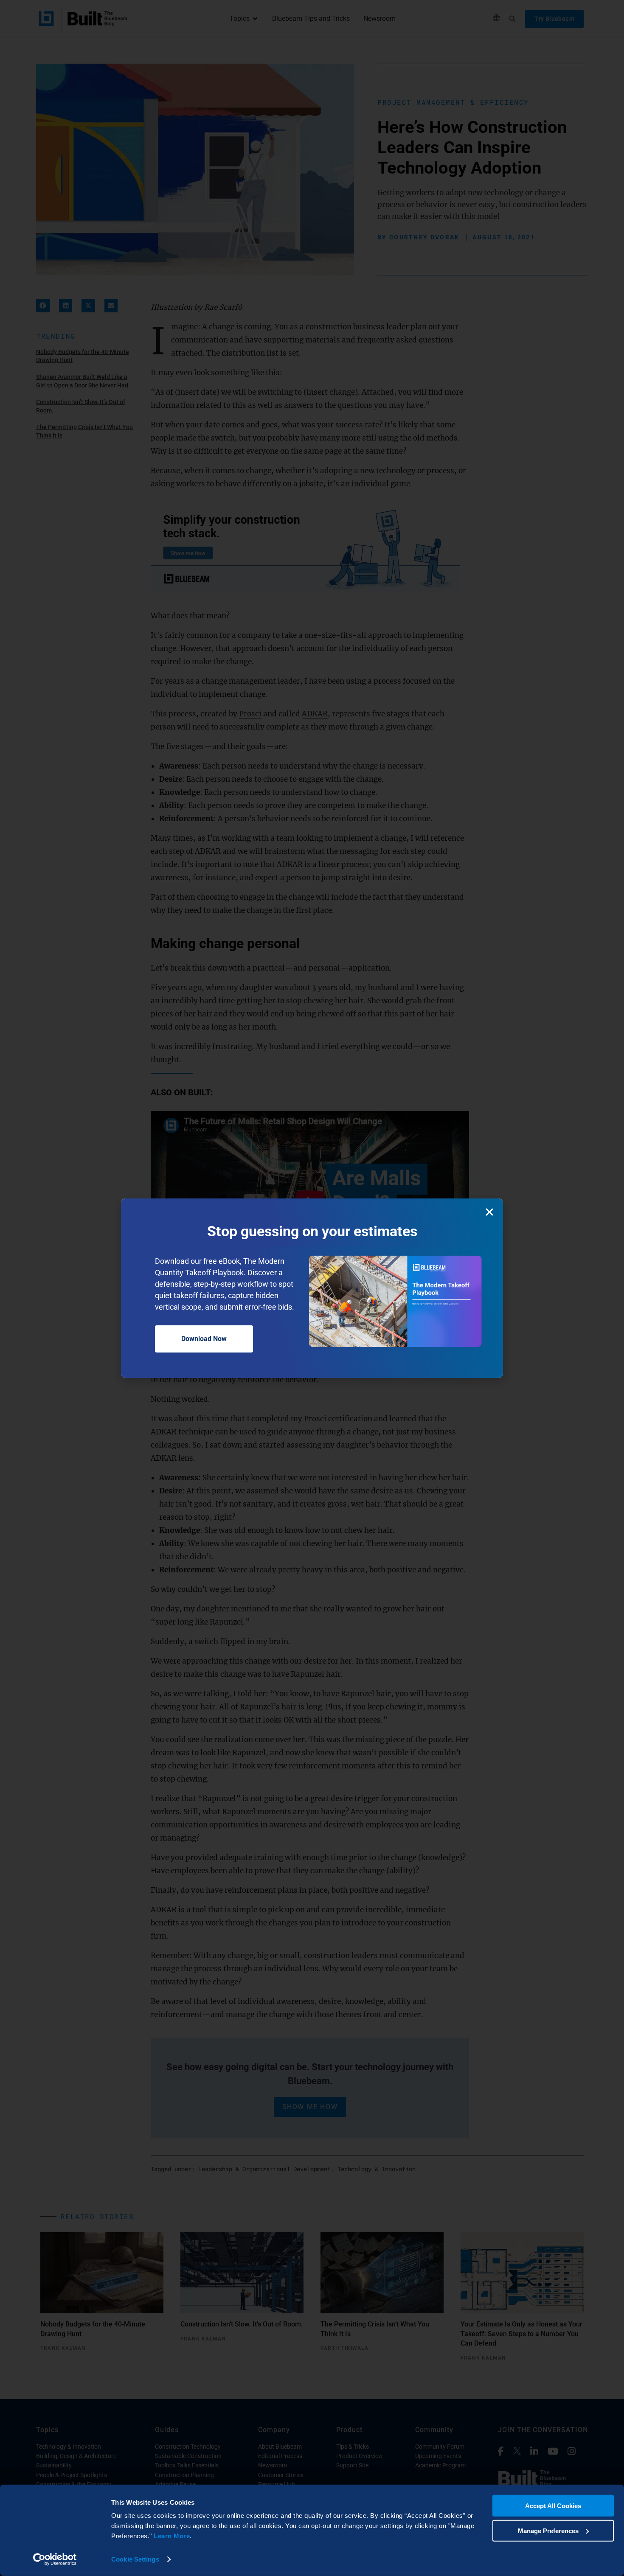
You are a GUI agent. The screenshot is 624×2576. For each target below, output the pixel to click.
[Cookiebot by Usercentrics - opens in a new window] (55, 2559)
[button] (489, 1212)
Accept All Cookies (553, 2506)
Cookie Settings (135, 2559)
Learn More (172, 2536)
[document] (312, 1288)
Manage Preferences (548, 2530)
